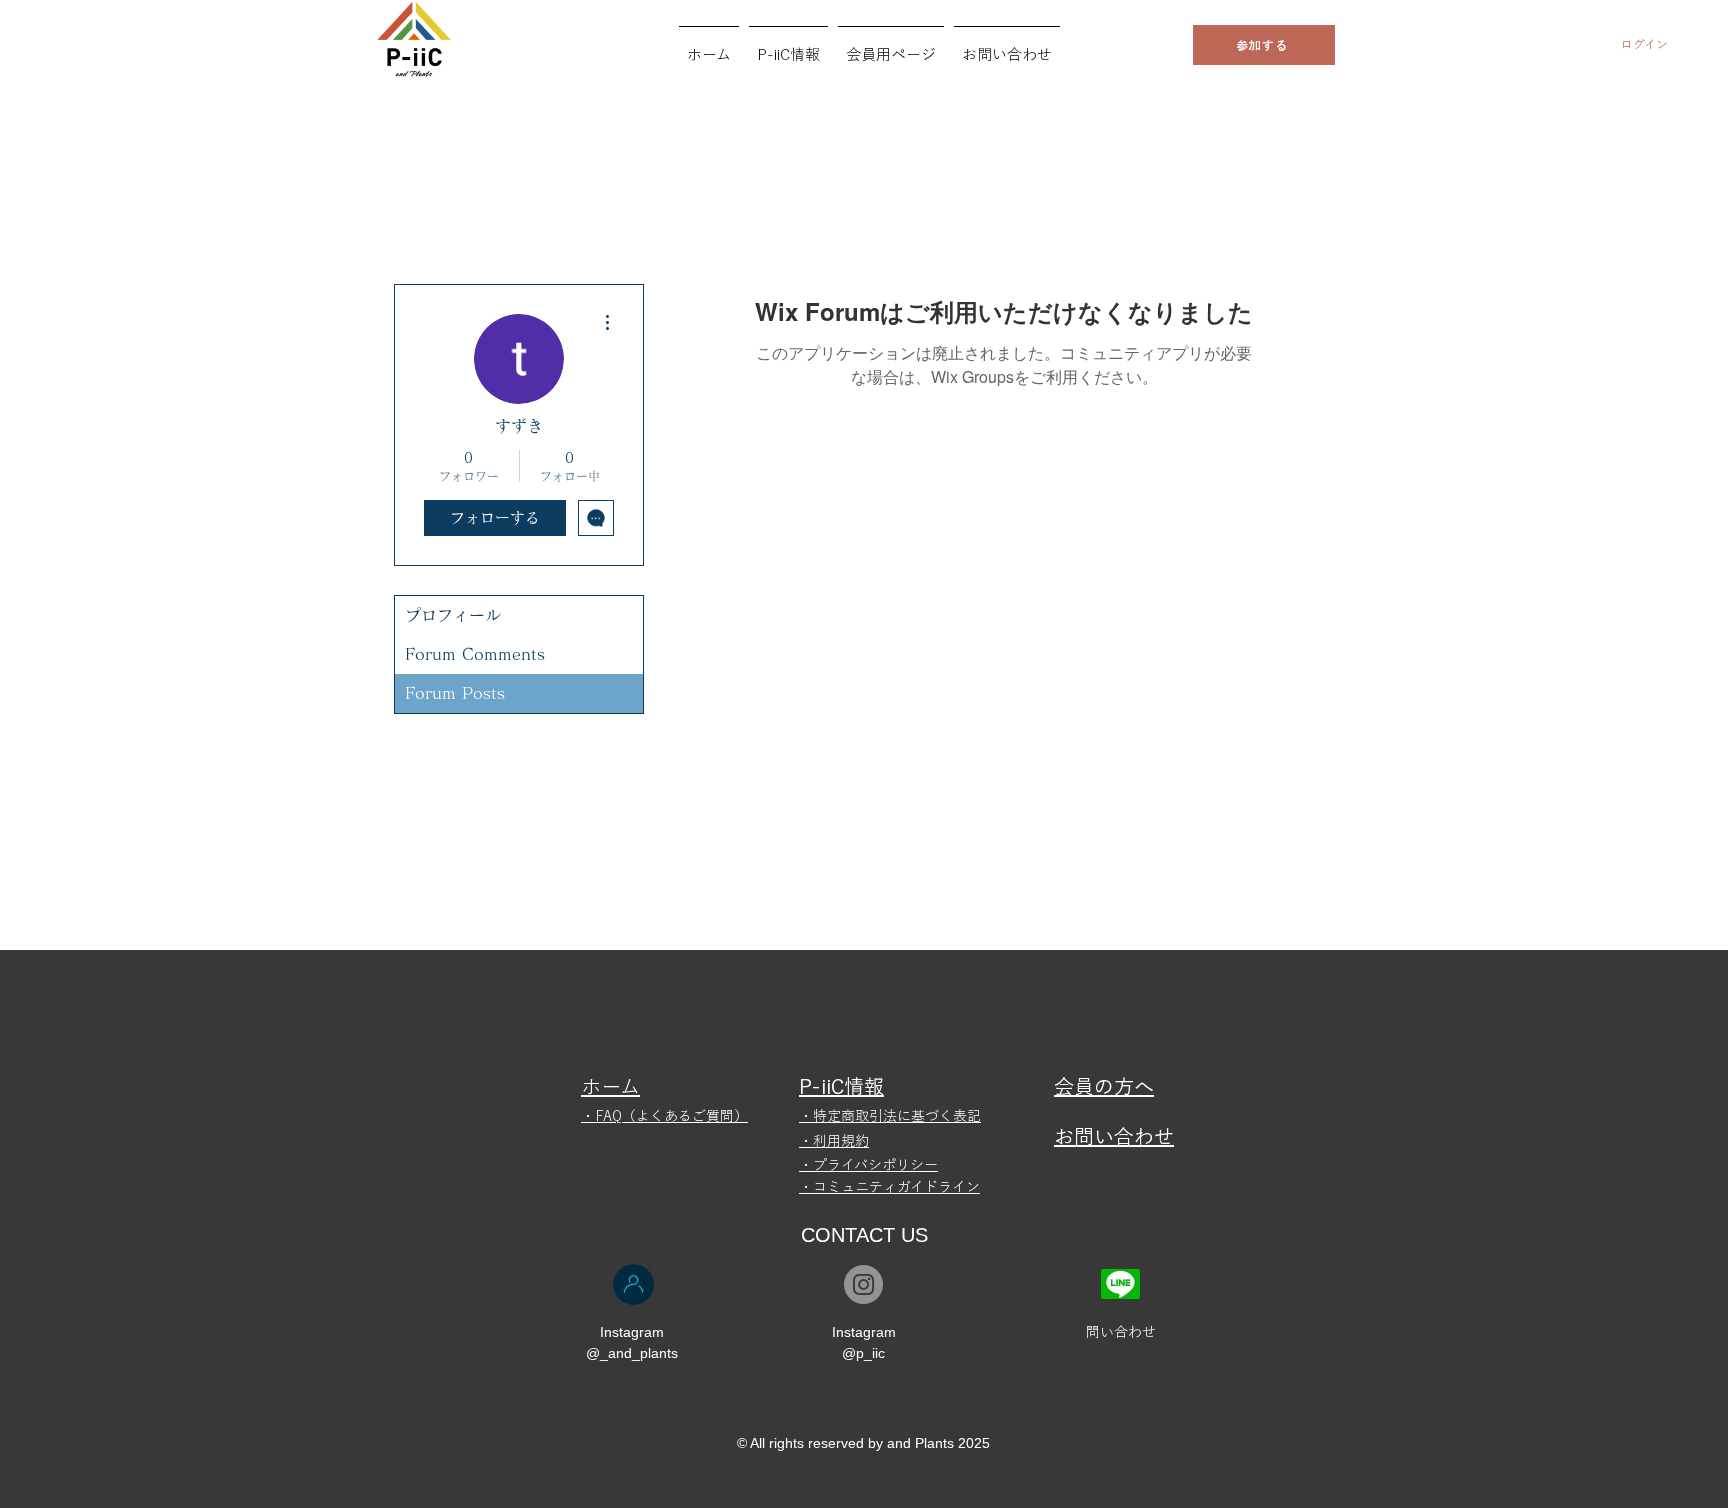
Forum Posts (455, 693)
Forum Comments (475, 654)
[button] (788, 46)
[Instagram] (863, 1284)
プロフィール (453, 615)
